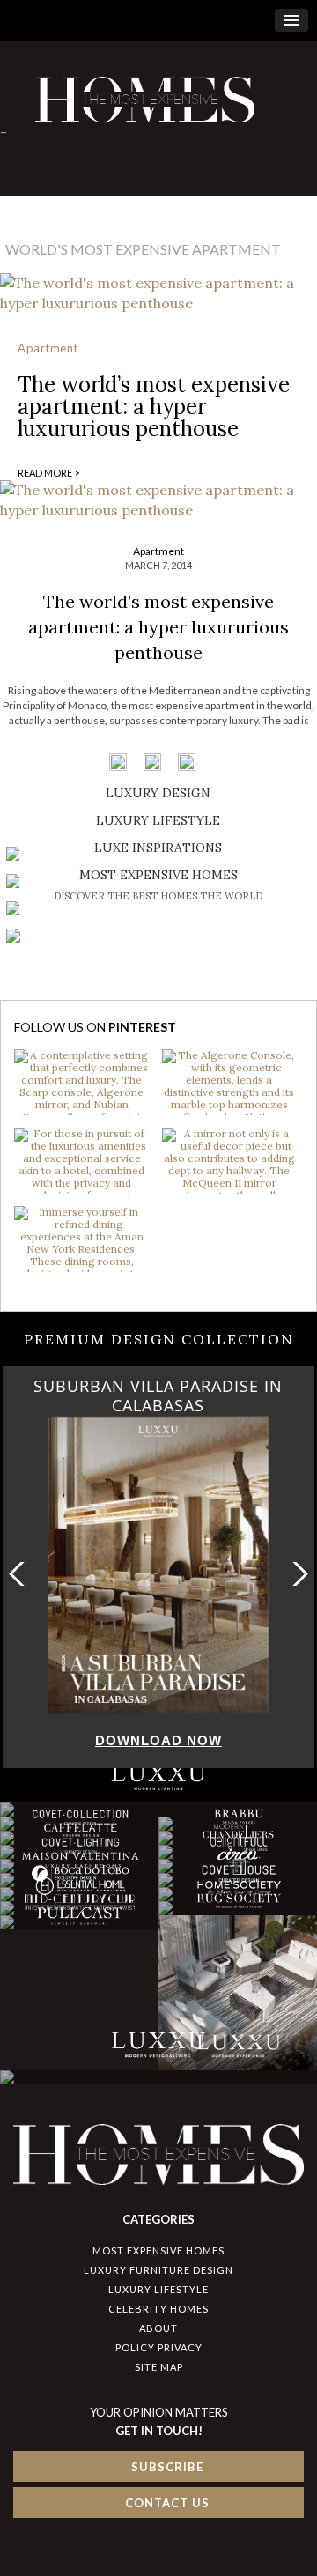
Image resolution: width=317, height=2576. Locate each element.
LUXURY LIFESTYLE (158, 2289)
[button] (296, 1574)
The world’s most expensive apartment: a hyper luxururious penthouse (154, 407)
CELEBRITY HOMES (158, 2309)
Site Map (159, 2367)
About (158, 2328)
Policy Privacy (159, 2347)
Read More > (48, 473)
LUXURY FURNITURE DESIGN (158, 2270)
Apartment (48, 348)
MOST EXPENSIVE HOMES (158, 2250)
